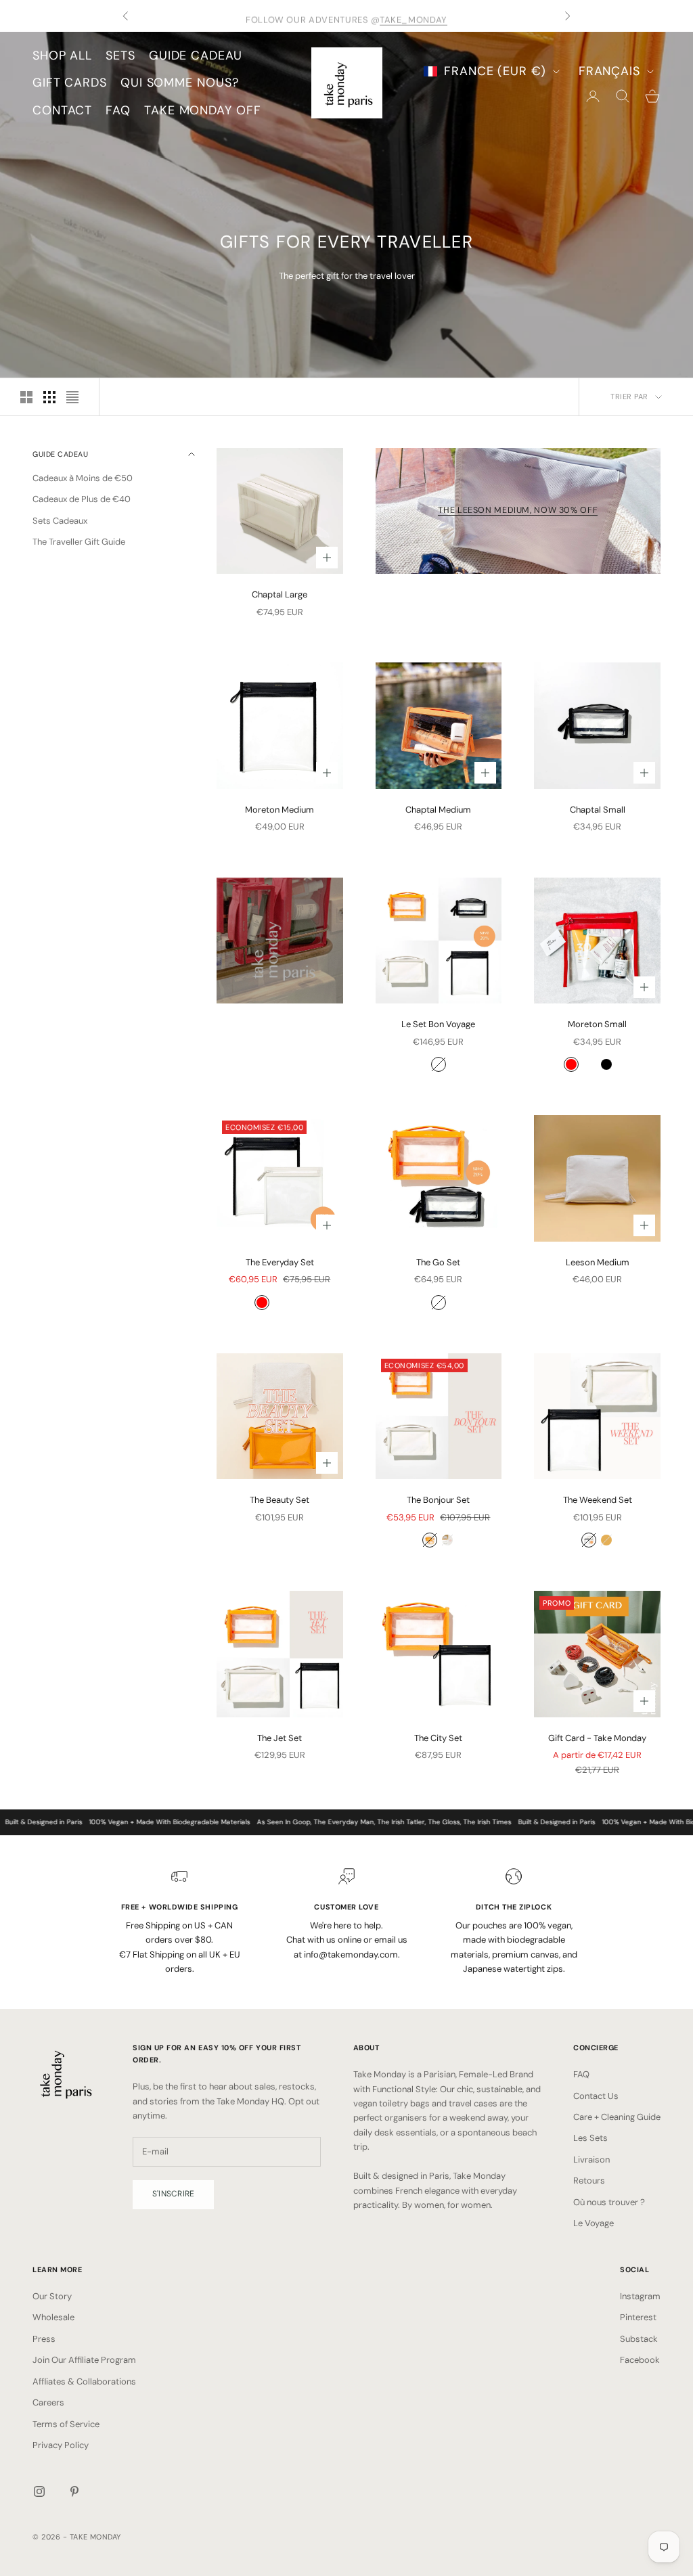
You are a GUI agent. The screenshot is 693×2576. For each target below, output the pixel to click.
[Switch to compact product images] (72, 397)
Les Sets (590, 2138)
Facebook (640, 2360)
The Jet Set (280, 1738)
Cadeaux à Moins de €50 (83, 478)
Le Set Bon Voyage (438, 1024)
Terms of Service (66, 2424)
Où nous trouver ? (609, 2202)
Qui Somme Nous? (180, 83)
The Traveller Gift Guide (79, 542)
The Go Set (438, 1262)
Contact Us (596, 2096)
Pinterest (638, 2317)
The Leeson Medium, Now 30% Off (518, 510)
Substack (639, 2339)
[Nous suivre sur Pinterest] (74, 2491)
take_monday (413, 16)
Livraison (591, 2160)
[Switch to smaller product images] (49, 397)
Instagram (640, 2296)
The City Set (438, 1738)
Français (609, 71)
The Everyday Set (280, 1262)
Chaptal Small (598, 810)
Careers (48, 2402)
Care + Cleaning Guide (617, 2117)
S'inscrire (173, 2194)
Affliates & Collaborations (84, 2381)
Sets (120, 55)
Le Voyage (594, 2223)
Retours (589, 2180)
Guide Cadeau (196, 55)
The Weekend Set (598, 1500)
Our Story (52, 2296)
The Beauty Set (280, 1500)
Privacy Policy (61, 2445)
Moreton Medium (280, 810)
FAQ (118, 110)
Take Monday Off (203, 110)
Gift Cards (70, 83)
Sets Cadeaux (60, 521)
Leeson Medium (598, 1262)
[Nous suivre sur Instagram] (39, 2491)
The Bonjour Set (438, 1500)
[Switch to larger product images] (26, 397)
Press (44, 2339)
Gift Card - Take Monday (597, 1738)
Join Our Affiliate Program (84, 2360)
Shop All (62, 55)
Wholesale (53, 2317)
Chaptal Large (280, 594)
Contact (62, 110)
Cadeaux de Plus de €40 (82, 499)
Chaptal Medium (438, 810)
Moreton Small (597, 1024)
